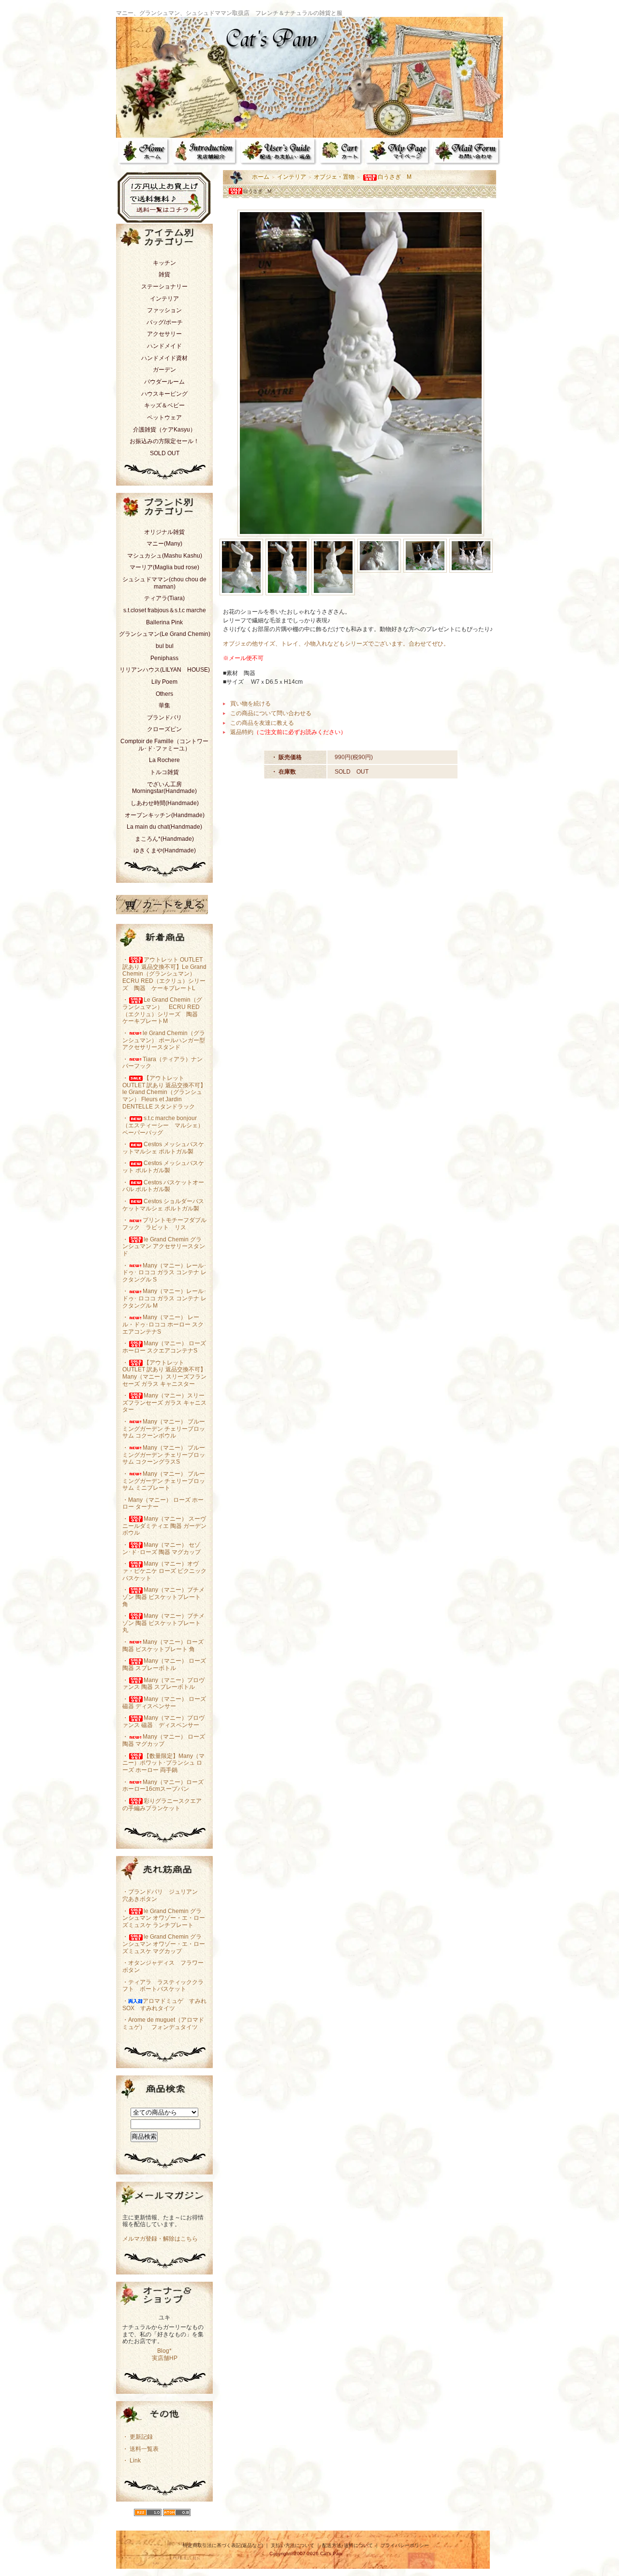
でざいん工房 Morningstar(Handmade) (164, 788)
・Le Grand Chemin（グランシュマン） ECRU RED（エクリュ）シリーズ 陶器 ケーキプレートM (163, 1010)
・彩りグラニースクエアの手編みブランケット (162, 1805)
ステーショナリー (164, 287)
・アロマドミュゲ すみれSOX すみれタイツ (164, 2005)
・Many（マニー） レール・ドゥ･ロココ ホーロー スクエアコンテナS (163, 1324)
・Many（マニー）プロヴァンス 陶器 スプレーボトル (163, 1684)
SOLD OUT (165, 453)
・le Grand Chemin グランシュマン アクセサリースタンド (164, 1246)
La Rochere (164, 760)
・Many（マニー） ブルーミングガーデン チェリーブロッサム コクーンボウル (164, 1429)
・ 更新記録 (138, 2437)
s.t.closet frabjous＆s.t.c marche (165, 610)
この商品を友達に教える (262, 723)
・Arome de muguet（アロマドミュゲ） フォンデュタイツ (163, 2023)
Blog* (164, 2351)
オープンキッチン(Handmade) (165, 815)
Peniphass (164, 658)
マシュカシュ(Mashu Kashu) (165, 556)
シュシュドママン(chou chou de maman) (164, 583)
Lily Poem (164, 682)
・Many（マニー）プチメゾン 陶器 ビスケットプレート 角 (163, 1597)
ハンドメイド (164, 346)
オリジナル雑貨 (164, 532)
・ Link (132, 2461)
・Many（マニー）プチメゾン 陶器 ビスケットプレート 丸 (163, 1623)
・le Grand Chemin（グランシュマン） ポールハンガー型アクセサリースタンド (164, 1040)
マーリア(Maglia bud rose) (164, 567)
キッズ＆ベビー (164, 405)
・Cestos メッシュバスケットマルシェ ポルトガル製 (163, 1148)
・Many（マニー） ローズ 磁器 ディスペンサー (164, 1703)
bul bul (165, 646)
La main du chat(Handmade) (164, 827)
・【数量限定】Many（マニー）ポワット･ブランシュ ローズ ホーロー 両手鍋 (163, 1763)
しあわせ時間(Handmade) (165, 803)
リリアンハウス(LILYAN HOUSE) (165, 670)
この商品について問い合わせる (271, 713)
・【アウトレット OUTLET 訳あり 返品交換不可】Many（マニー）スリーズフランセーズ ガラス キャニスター (164, 1373)
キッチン (164, 263)
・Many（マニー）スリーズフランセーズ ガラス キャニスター (164, 1403)
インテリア (164, 299)
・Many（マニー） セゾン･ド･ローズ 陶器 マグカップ (162, 1548)
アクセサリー (164, 334)
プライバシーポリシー (405, 2545)
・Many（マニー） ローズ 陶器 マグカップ (164, 1740)
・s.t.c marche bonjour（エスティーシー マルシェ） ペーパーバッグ (163, 1125)
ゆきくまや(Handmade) (165, 850)
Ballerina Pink (164, 622)
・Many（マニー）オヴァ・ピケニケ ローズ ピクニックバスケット (164, 1571)
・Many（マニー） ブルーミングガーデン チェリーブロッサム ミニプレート (164, 1481)
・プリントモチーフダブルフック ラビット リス (164, 1224)
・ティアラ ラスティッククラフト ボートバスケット (163, 1986)
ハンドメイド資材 (164, 358)
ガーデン (164, 370)
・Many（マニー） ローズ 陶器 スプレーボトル (164, 1664)
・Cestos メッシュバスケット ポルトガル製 (163, 1167)
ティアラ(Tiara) (164, 598)
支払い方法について (293, 2545)
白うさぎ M (395, 177)
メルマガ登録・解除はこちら (160, 2239)
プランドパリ (164, 718)
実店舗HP (165, 2358)
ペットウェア (164, 417)
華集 (164, 705)
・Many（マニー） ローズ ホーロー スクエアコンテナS (164, 1347)
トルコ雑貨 (164, 772)
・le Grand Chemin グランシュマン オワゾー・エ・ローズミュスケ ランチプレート (164, 1918)
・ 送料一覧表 (140, 2449)
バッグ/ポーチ (165, 322)
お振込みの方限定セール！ (164, 441)
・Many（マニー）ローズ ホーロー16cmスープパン (163, 1786)
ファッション (164, 310)
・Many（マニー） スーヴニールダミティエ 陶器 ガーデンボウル (164, 1526)
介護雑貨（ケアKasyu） (164, 430)
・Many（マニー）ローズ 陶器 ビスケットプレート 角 (163, 1646)
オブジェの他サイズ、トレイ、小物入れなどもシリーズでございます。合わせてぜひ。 (336, 644)
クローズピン (164, 729)
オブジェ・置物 (334, 177)
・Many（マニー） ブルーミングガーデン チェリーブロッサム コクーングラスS (164, 1455)
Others (164, 694)
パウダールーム (164, 382)
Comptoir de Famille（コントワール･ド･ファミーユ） (164, 745)
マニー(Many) (164, 544)
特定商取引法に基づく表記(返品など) (223, 2545)
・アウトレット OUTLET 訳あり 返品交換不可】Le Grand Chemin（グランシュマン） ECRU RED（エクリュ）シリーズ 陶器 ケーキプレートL (164, 974)
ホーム (261, 177)
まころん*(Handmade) (164, 839)
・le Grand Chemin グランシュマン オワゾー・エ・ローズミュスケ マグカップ (164, 1944)
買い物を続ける (251, 704)
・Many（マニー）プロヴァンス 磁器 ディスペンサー (163, 1721)
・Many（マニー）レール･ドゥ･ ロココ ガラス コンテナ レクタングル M (164, 1298)
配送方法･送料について (347, 2545)
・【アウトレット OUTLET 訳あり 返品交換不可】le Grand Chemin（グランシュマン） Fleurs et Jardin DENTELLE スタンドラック (164, 1092)
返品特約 (242, 732)
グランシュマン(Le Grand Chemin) (165, 634)
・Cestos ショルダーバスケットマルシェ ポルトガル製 (163, 1205)
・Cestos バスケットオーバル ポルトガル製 (163, 1186)
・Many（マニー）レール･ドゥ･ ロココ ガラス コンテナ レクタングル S (164, 1273)
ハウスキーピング (164, 394)
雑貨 (164, 274)
